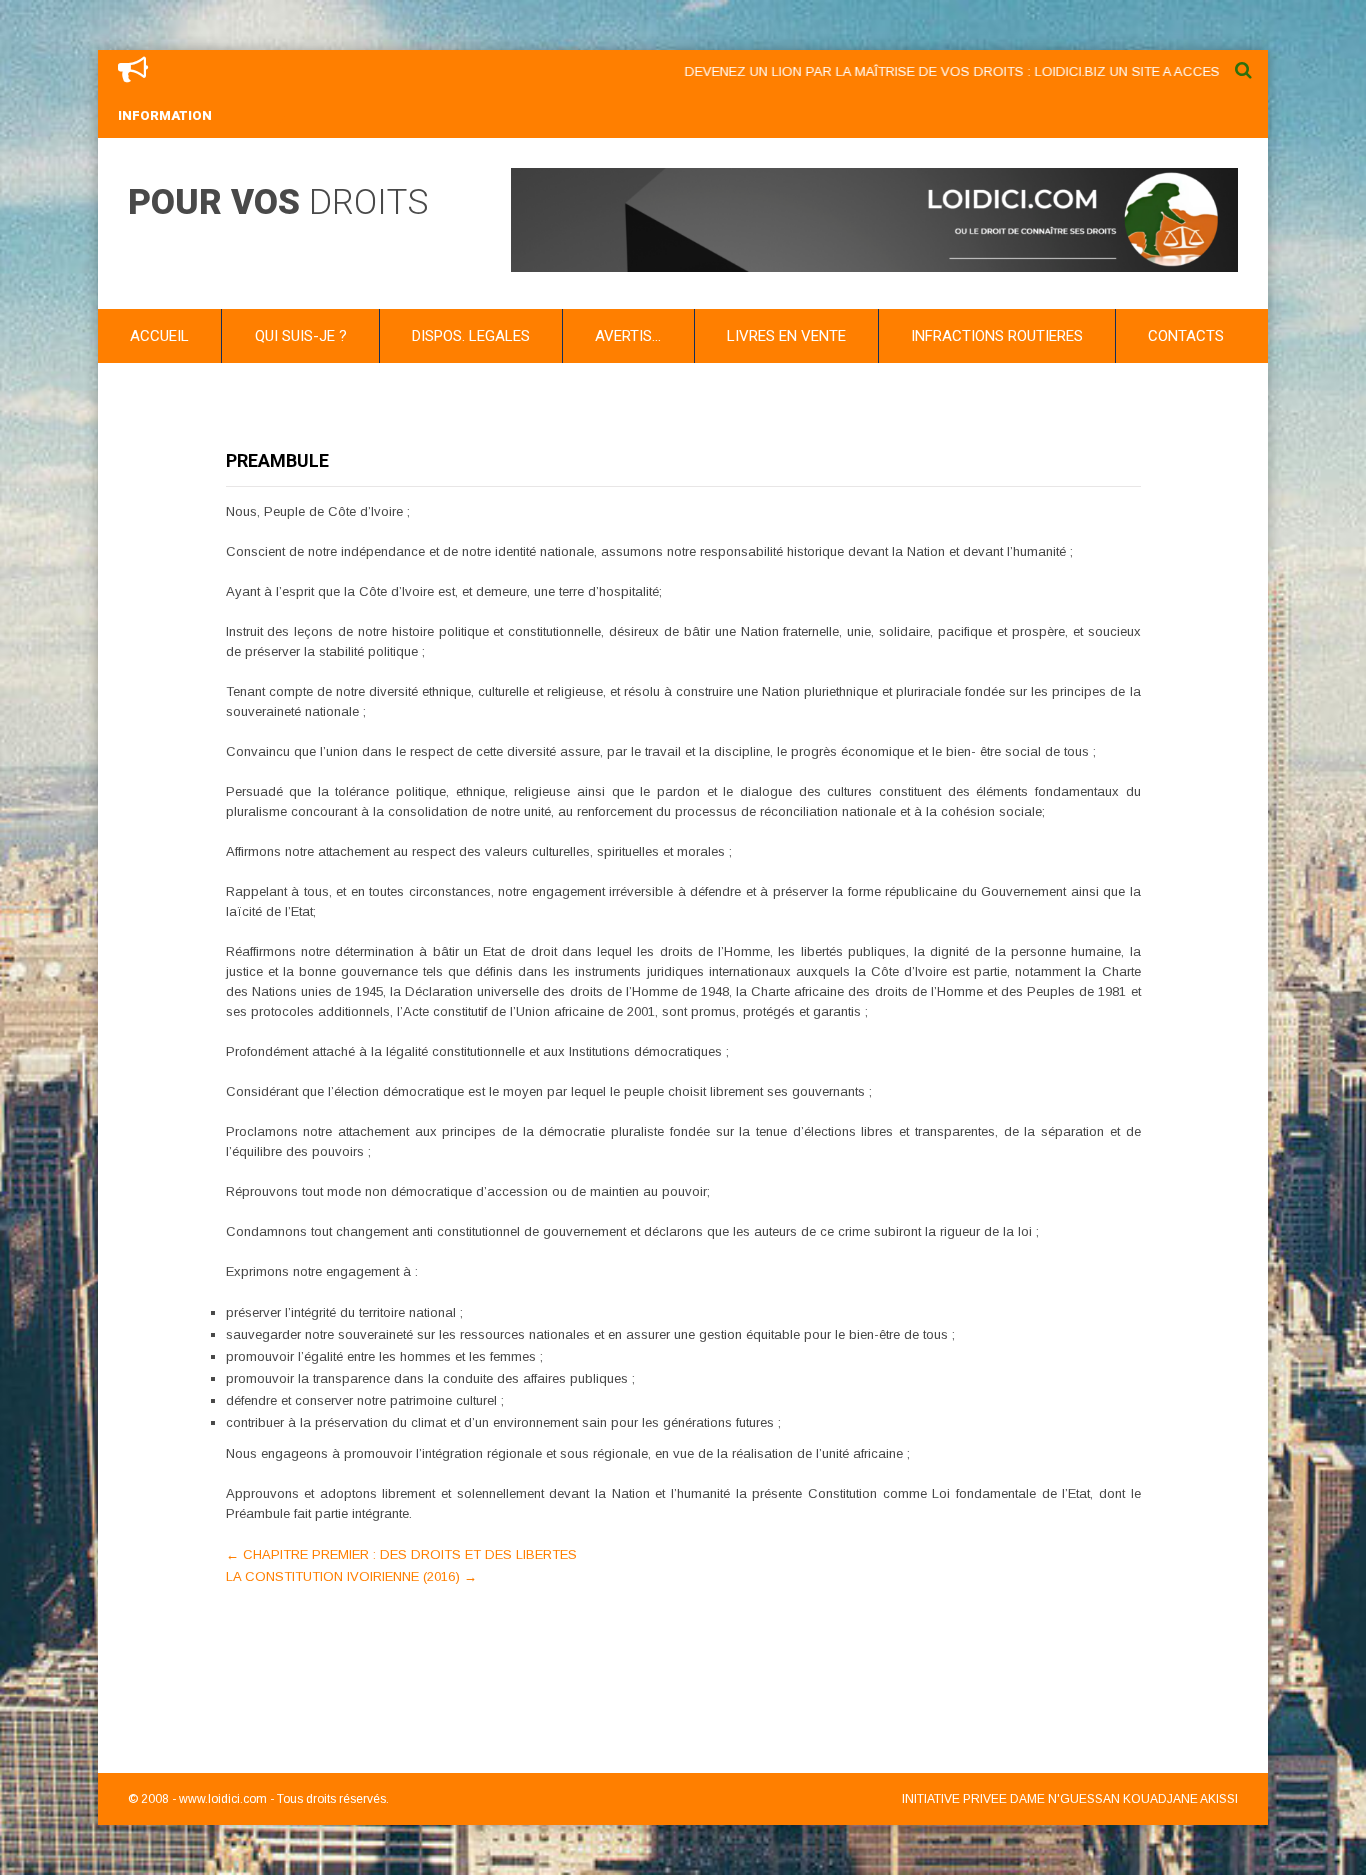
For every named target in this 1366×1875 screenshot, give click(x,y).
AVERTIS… (628, 336)
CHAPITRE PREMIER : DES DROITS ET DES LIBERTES (401, 1554)
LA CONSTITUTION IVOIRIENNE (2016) (351, 1576)
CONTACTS (1186, 336)
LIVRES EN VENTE (786, 336)
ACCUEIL (159, 336)
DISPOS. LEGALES (471, 336)
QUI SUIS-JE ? (301, 336)
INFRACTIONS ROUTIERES (997, 336)
